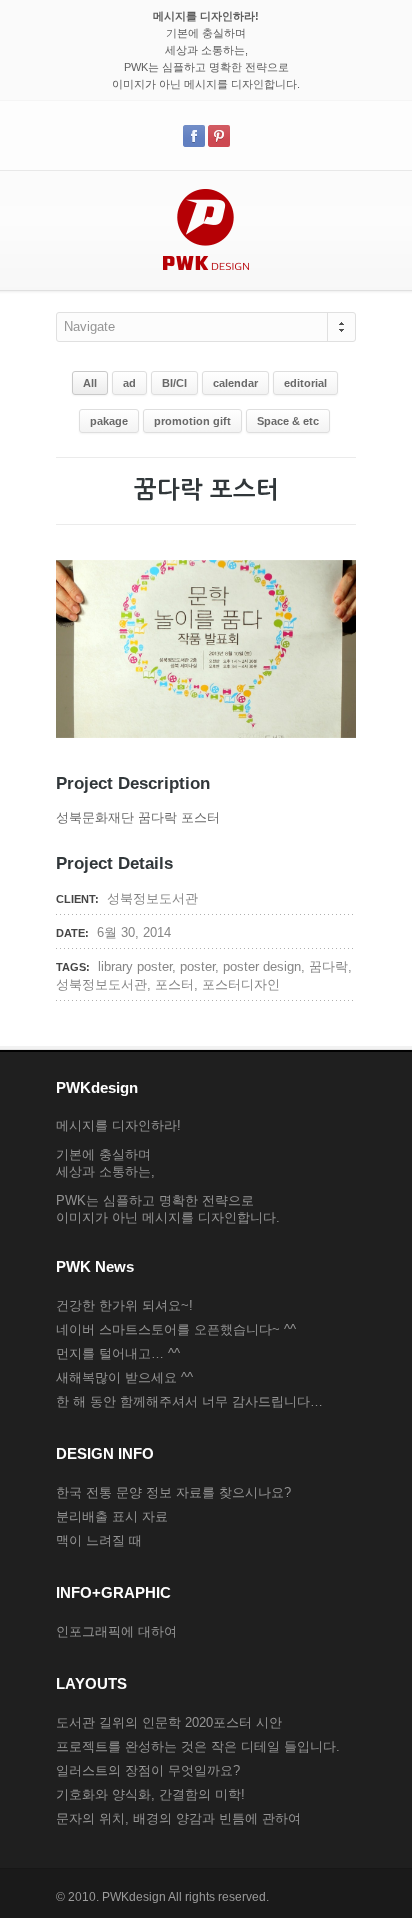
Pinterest (219, 136)
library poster (135, 966)
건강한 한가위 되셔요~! (124, 1305)
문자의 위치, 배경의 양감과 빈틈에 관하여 (178, 1818)
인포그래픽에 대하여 (116, 1631)
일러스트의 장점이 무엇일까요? (148, 1770)
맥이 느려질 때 (99, 1540)
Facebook (194, 136)
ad (129, 383)
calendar (235, 383)
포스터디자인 (241, 984)
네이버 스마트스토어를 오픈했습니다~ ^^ (176, 1329)
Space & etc (288, 421)
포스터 (174, 984)
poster (197, 966)
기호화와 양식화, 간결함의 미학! (150, 1794)
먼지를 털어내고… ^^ (118, 1353)
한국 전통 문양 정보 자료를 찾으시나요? (173, 1492)
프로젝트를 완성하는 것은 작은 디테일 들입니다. (198, 1746)
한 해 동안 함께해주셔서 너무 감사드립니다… (189, 1401)
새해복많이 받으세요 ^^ (124, 1377)
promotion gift (192, 421)
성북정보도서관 (101, 984)
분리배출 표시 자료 (112, 1516)
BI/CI (174, 383)
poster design (262, 966)
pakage (109, 421)
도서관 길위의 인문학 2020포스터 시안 (169, 1722)
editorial (305, 383)
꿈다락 (328, 966)
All (90, 383)
